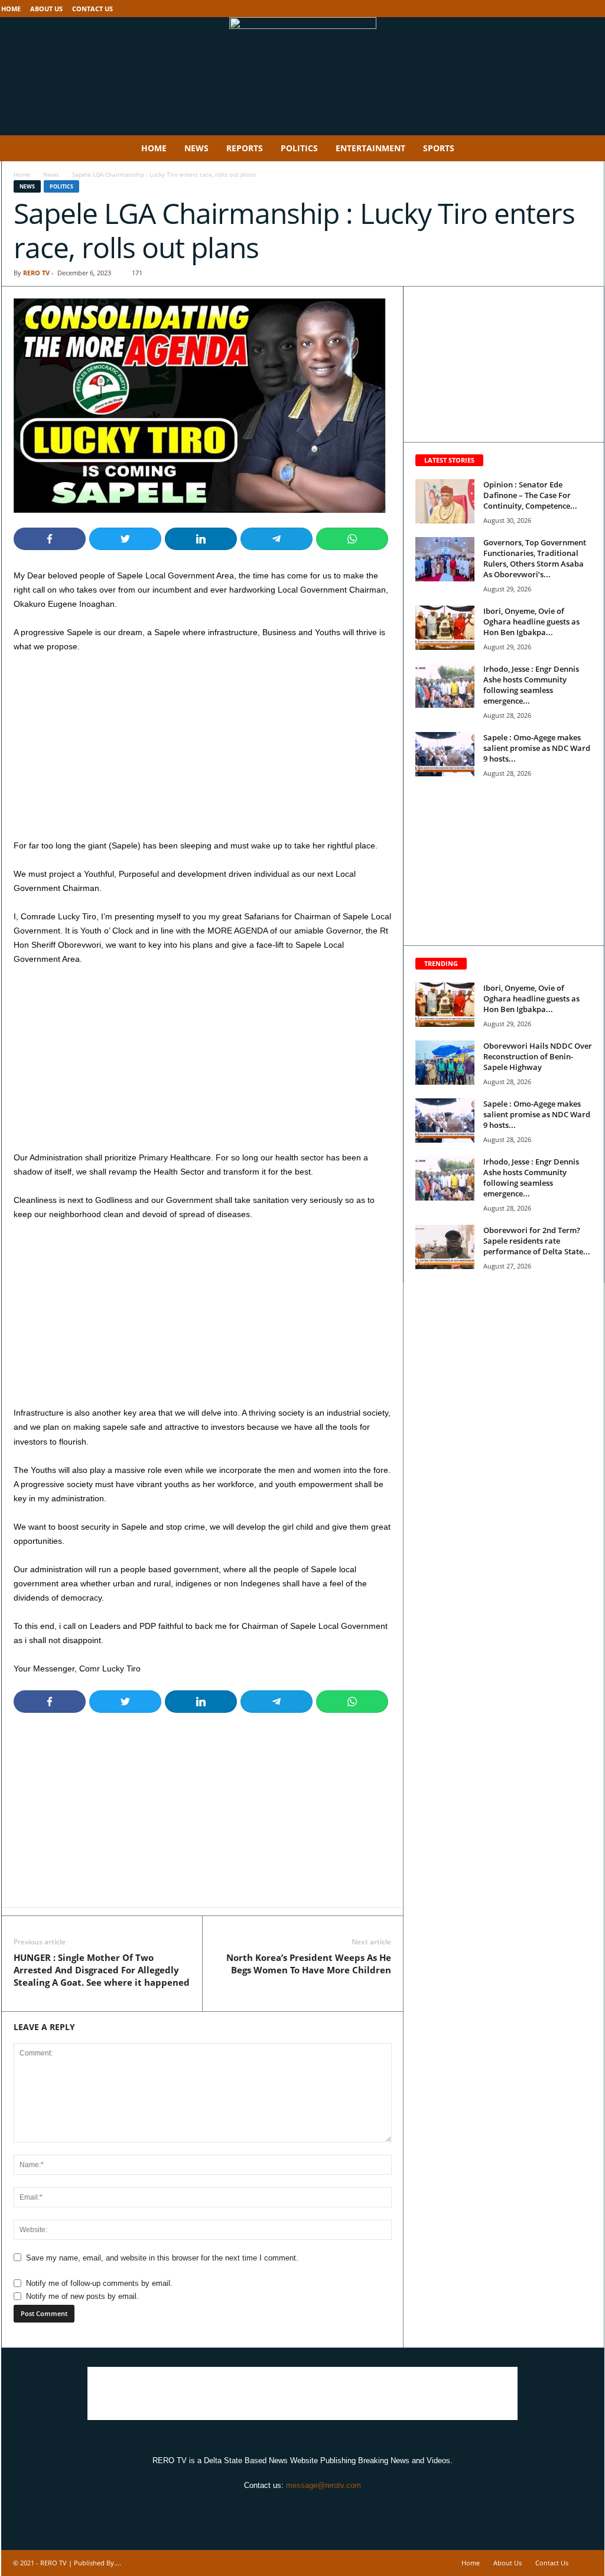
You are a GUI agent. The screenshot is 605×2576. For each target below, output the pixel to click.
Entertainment (370, 148)
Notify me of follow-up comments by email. (99, 2283)
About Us (46, 9)
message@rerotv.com (323, 2485)
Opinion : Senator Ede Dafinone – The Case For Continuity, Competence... (530, 495)
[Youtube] (596, 9)
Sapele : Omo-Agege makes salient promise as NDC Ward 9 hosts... (537, 748)
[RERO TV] (302, 76)
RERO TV (36, 273)
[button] (587, 148)
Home (11, 9)
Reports (245, 148)
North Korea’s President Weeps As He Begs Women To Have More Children (309, 1964)
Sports (439, 148)
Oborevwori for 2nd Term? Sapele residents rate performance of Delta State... (537, 1241)
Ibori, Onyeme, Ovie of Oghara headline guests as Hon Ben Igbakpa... (531, 622)
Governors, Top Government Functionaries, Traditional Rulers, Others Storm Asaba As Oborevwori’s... (535, 558)
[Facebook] (559, 9)
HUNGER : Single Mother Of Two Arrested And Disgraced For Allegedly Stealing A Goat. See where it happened (102, 1970)
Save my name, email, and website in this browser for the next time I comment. (162, 2258)
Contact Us (92, 9)
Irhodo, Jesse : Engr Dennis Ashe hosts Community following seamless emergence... (531, 685)
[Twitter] (577, 9)
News (196, 148)
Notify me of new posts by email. (82, 2296)
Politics (299, 148)
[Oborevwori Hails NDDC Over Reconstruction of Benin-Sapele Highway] (445, 1063)
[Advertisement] (203, 751)
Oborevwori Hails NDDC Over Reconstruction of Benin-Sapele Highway (538, 1056)
